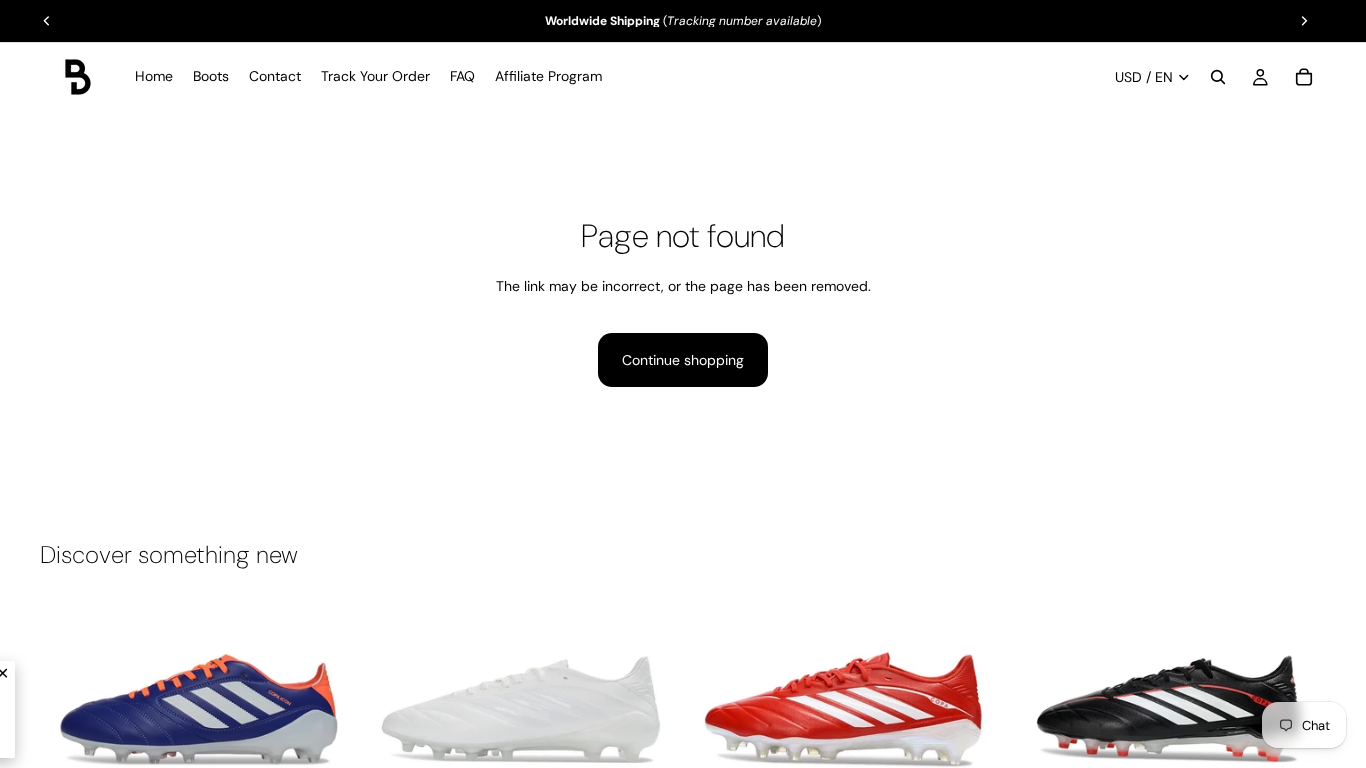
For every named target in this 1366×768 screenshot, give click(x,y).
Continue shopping (683, 360)
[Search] (1218, 77)
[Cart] (1304, 77)
